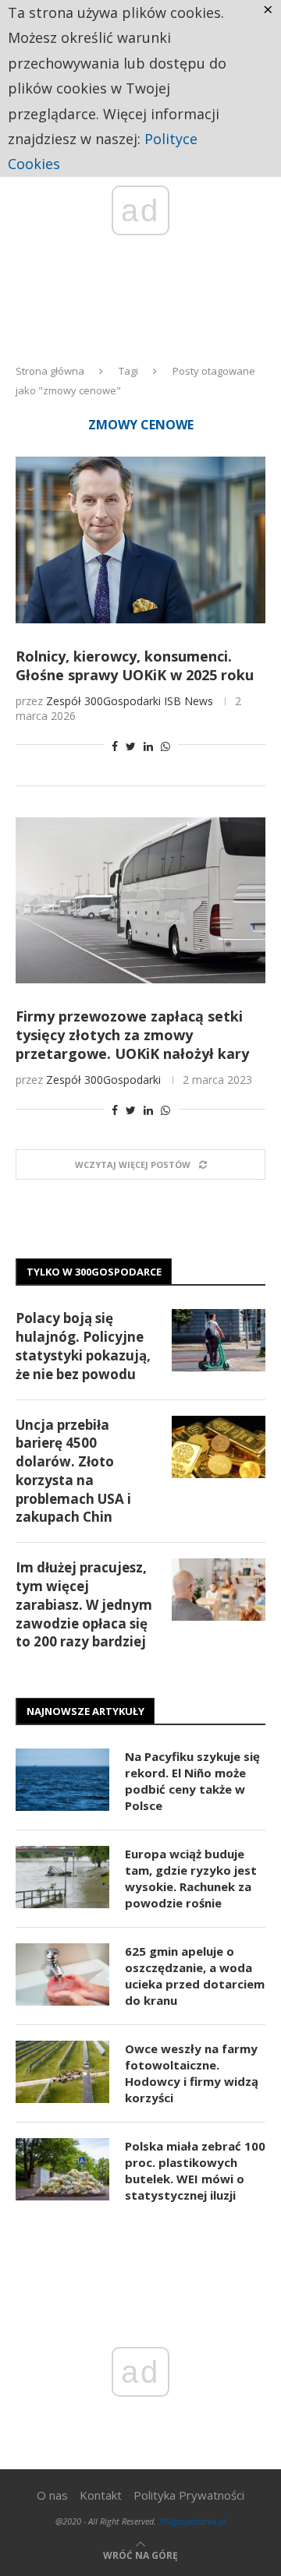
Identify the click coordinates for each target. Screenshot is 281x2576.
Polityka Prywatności (189, 2495)
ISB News (189, 701)
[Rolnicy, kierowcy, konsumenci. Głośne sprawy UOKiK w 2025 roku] (140, 540)
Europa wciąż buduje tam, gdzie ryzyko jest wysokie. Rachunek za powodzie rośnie (191, 1878)
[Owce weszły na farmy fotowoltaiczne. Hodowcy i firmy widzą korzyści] (62, 2072)
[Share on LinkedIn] (148, 746)
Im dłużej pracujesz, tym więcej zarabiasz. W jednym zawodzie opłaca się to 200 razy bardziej (84, 1604)
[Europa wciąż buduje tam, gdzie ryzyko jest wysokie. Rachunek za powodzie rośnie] (62, 1877)
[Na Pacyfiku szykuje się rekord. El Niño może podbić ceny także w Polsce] (62, 1780)
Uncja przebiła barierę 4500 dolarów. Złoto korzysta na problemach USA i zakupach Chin (73, 1471)
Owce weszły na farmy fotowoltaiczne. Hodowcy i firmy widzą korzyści (192, 2073)
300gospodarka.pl (192, 2521)
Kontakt (101, 2495)
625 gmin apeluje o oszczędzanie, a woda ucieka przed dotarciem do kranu (195, 1976)
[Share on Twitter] (131, 746)
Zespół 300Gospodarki (103, 701)
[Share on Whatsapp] (165, 746)
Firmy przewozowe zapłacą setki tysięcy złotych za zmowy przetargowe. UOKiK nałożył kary (132, 1035)
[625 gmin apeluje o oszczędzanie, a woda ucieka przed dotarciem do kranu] (62, 1974)
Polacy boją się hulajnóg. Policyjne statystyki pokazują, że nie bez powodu (83, 1346)
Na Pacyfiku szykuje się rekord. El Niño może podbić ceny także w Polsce (192, 1781)
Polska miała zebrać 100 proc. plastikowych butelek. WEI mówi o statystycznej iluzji (195, 2170)
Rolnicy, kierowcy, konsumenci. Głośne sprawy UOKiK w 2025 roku (135, 665)
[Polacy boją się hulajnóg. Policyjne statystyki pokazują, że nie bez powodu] (219, 1340)
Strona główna (50, 371)
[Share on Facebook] (115, 746)
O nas (52, 2495)
